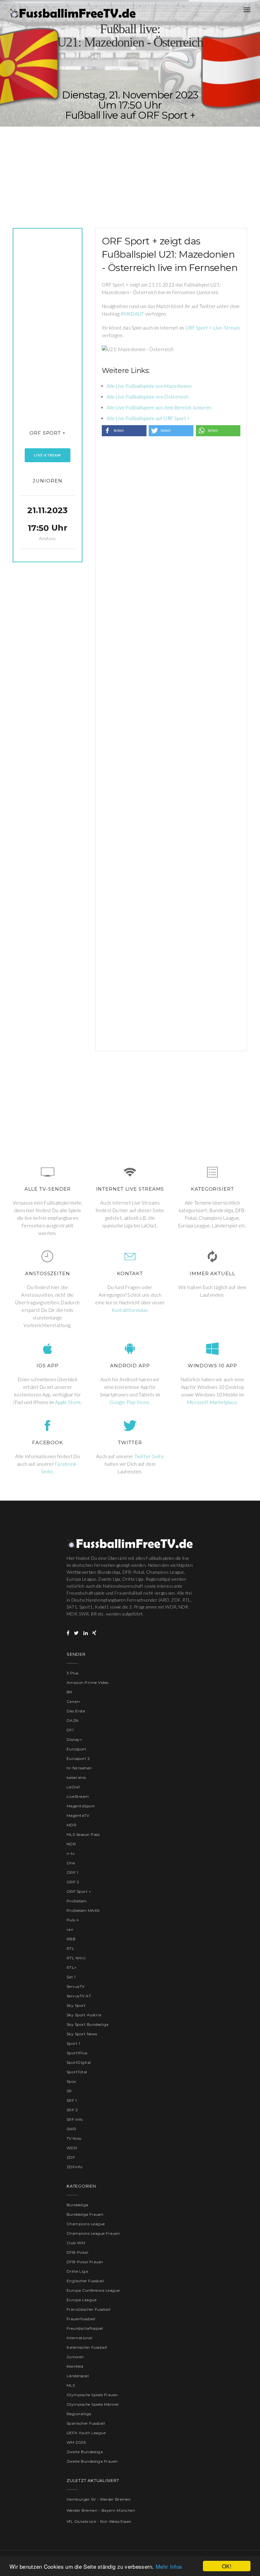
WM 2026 (76, 2442)
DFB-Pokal (77, 2252)
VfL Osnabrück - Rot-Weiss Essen (99, 2521)
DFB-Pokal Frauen (85, 2262)
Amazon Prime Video (88, 1682)
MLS (71, 2385)
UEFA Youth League (86, 2433)
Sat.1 (71, 1977)
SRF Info (75, 2119)
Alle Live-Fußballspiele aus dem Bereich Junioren (159, 407)
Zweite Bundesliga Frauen (92, 2461)
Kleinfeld (75, 2366)
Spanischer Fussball (86, 2423)
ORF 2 (73, 1882)
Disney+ (74, 1739)
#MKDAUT (132, 314)
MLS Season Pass (83, 1834)
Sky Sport (76, 2005)
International (79, 2338)
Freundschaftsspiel (85, 2328)
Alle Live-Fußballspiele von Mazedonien (149, 386)
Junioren (47, 481)
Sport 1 (73, 2043)
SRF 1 (72, 2100)
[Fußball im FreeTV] (73, 13)
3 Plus (73, 1673)
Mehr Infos (169, 2566)
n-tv (71, 1853)
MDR (71, 1825)
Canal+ (74, 1701)
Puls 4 (73, 1920)
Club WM (76, 2243)
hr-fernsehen (79, 1768)
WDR (72, 2148)
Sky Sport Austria (84, 2015)
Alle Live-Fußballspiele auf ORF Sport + (148, 418)
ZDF (71, 2157)
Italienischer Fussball (87, 2347)
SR (69, 2091)
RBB (71, 1939)
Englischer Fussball (85, 2281)
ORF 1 (72, 1872)
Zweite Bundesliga (85, 2452)
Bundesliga (78, 2205)
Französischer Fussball (89, 2309)
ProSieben (77, 1901)
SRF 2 (72, 2110)
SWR (71, 2129)
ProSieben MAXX (83, 1910)
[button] (124, 431)
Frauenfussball (81, 2319)
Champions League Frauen (93, 2233)
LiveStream (78, 1796)
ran (70, 1929)
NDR (71, 1844)
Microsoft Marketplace (212, 1402)
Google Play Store (129, 1402)
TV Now (74, 2138)
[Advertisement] (130, 171)
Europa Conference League (93, 2290)
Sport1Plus (77, 2053)
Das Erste (76, 1711)
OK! (227, 2566)
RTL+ (72, 1967)
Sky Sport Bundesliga (88, 2024)
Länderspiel (78, 2376)
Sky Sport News (82, 2034)
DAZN (73, 1720)
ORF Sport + (48, 433)
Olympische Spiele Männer (93, 2404)
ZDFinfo (75, 2167)
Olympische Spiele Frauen (92, 2395)
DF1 (70, 1730)
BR (70, 1692)
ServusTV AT (79, 1996)
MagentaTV (78, 1815)
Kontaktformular (130, 1310)
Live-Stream (48, 455)
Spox (71, 2081)
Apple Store (68, 1402)
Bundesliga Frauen (85, 2214)
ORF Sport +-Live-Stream (212, 328)
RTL (70, 1948)
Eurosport (76, 1749)
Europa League (81, 2300)
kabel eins (76, 1777)
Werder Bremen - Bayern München (101, 2510)
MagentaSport (81, 1806)
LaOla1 (73, 1787)
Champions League (86, 2224)
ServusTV (76, 1986)
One (71, 1863)
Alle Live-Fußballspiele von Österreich (147, 397)
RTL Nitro (76, 1958)
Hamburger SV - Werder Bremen (99, 2499)
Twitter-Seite (149, 1456)
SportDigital (79, 2062)
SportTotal (77, 2072)
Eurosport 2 (78, 1758)
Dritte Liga (77, 2271)
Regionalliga (79, 2414)
